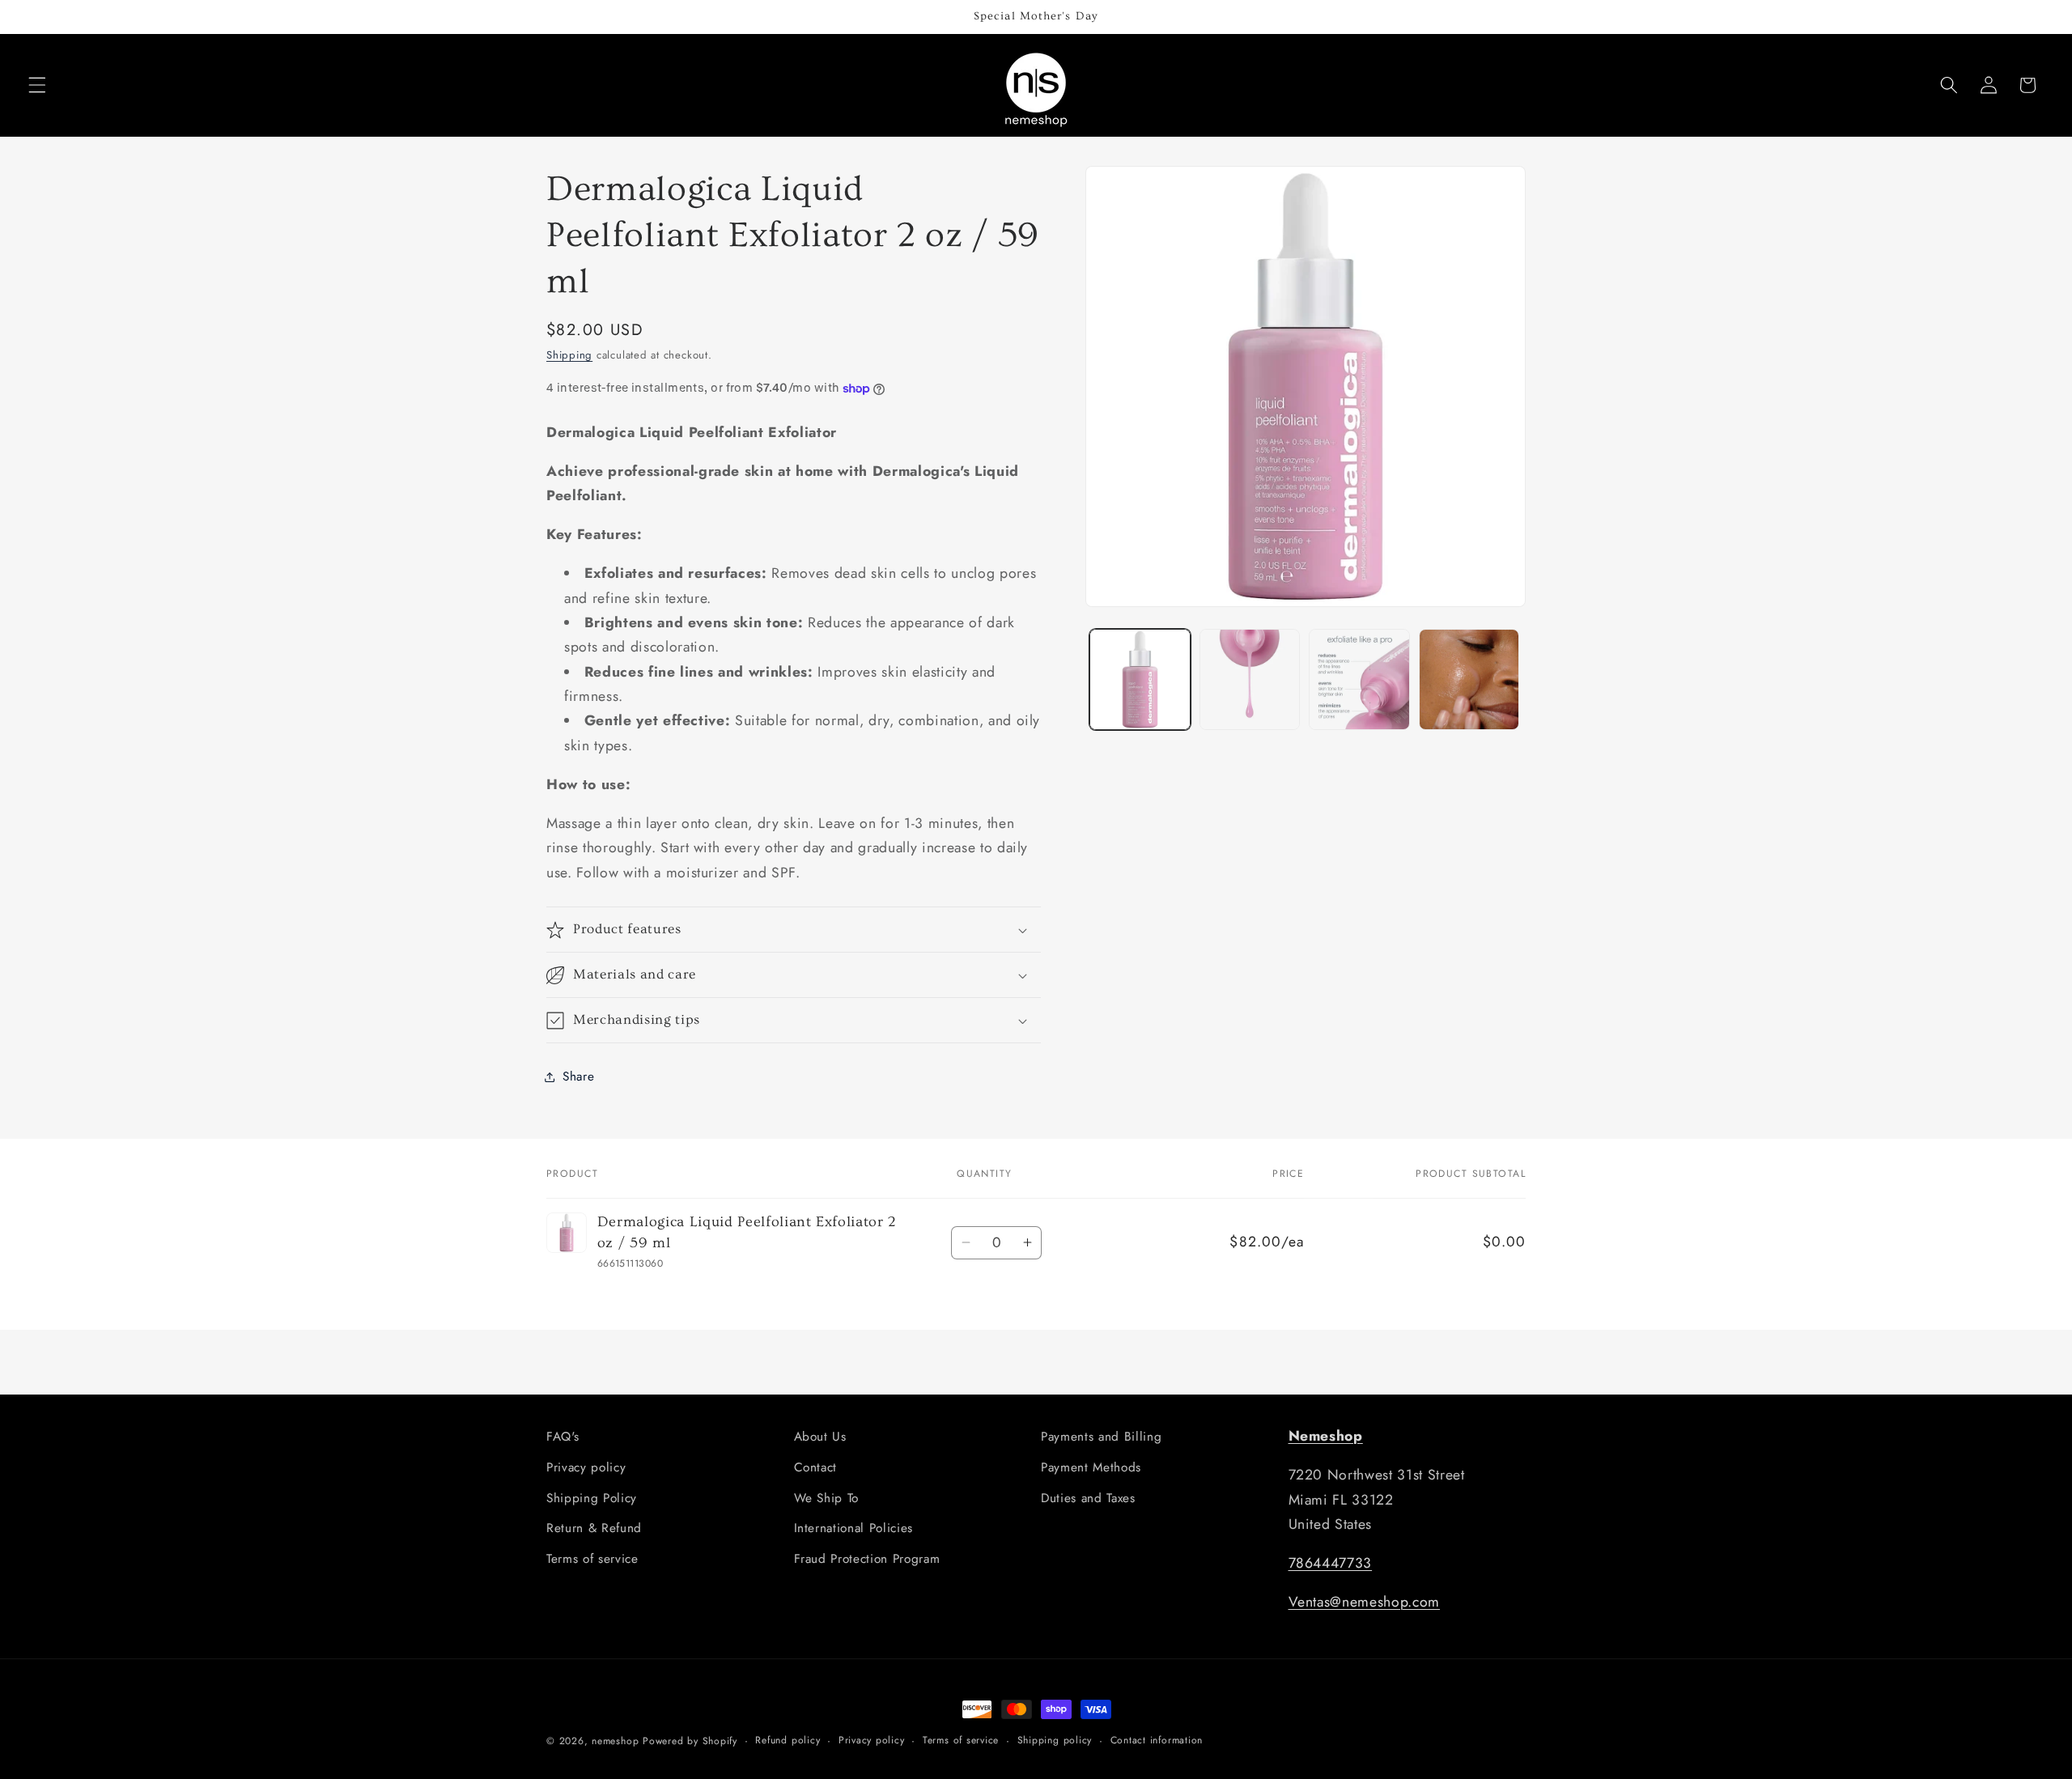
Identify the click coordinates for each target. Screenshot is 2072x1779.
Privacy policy (586, 1467)
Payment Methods (1091, 1467)
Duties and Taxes (1088, 1498)
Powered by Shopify (690, 1741)
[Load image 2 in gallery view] (1250, 679)
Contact (816, 1467)
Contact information (1157, 1740)
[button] (37, 85)
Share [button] (578, 1076)
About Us (820, 1437)
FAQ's (563, 1437)
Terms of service (592, 1559)
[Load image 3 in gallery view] (1359, 679)
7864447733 (1331, 1563)
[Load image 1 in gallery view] (1140, 679)
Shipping (569, 356)
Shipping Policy (592, 1498)
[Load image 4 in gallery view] (1469, 679)
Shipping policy (1055, 1740)
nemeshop (615, 1741)
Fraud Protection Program (867, 1559)
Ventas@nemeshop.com (1365, 1602)
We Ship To (827, 1498)
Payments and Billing (1101, 1437)
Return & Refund (594, 1528)
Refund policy (788, 1740)
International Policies (854, 1528)
